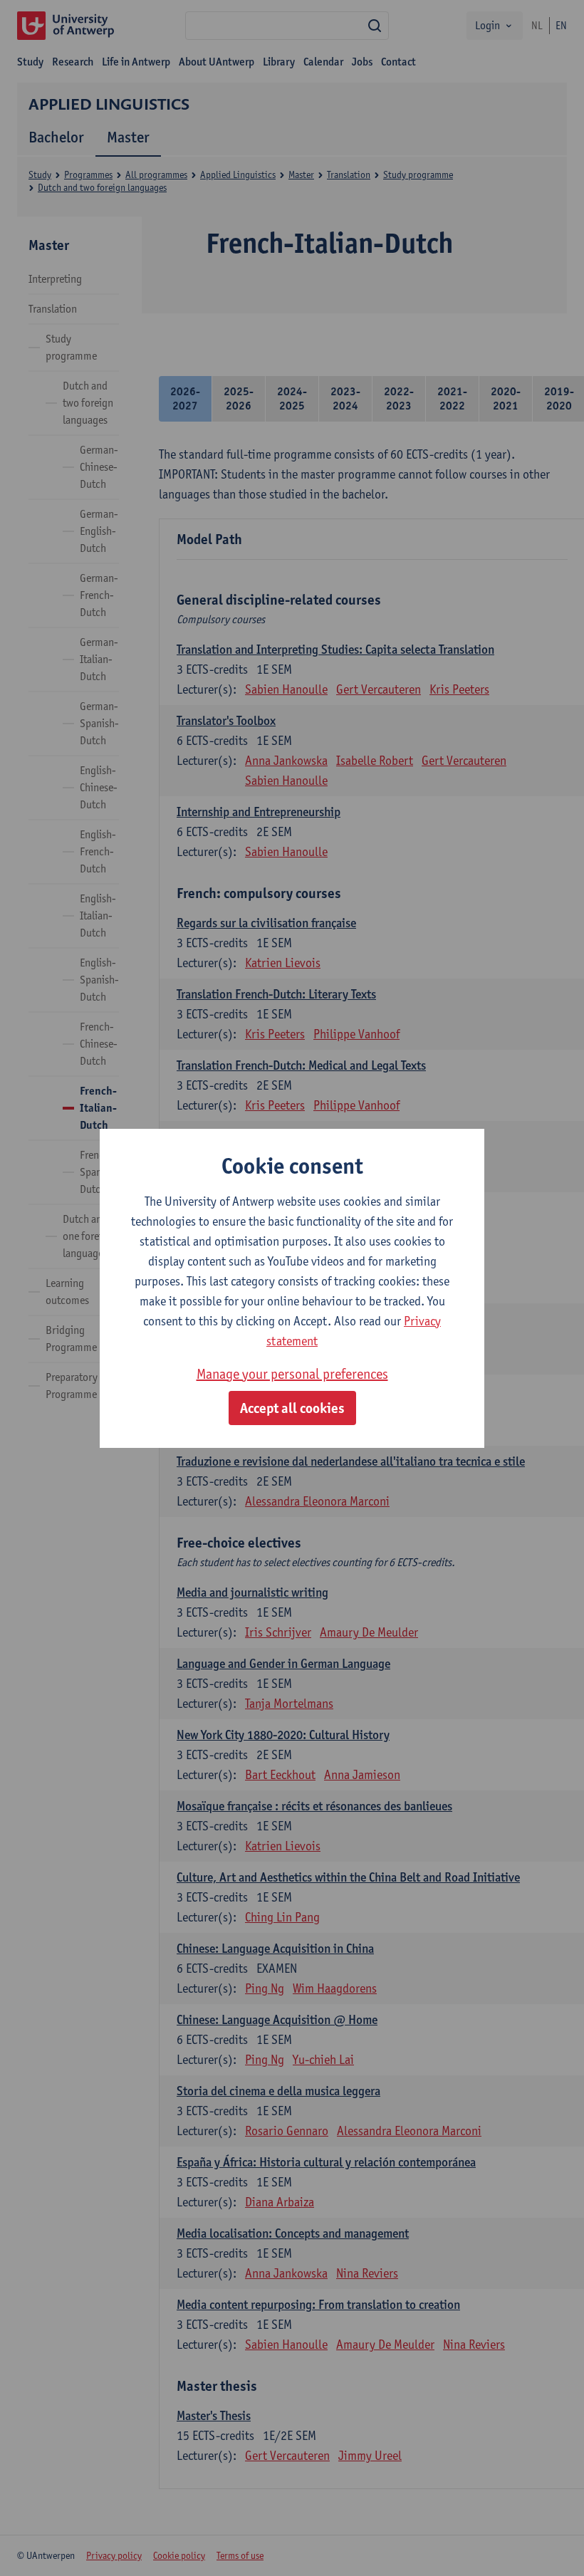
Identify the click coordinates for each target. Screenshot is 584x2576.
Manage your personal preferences (292, 1374)
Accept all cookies (292, 1408)
